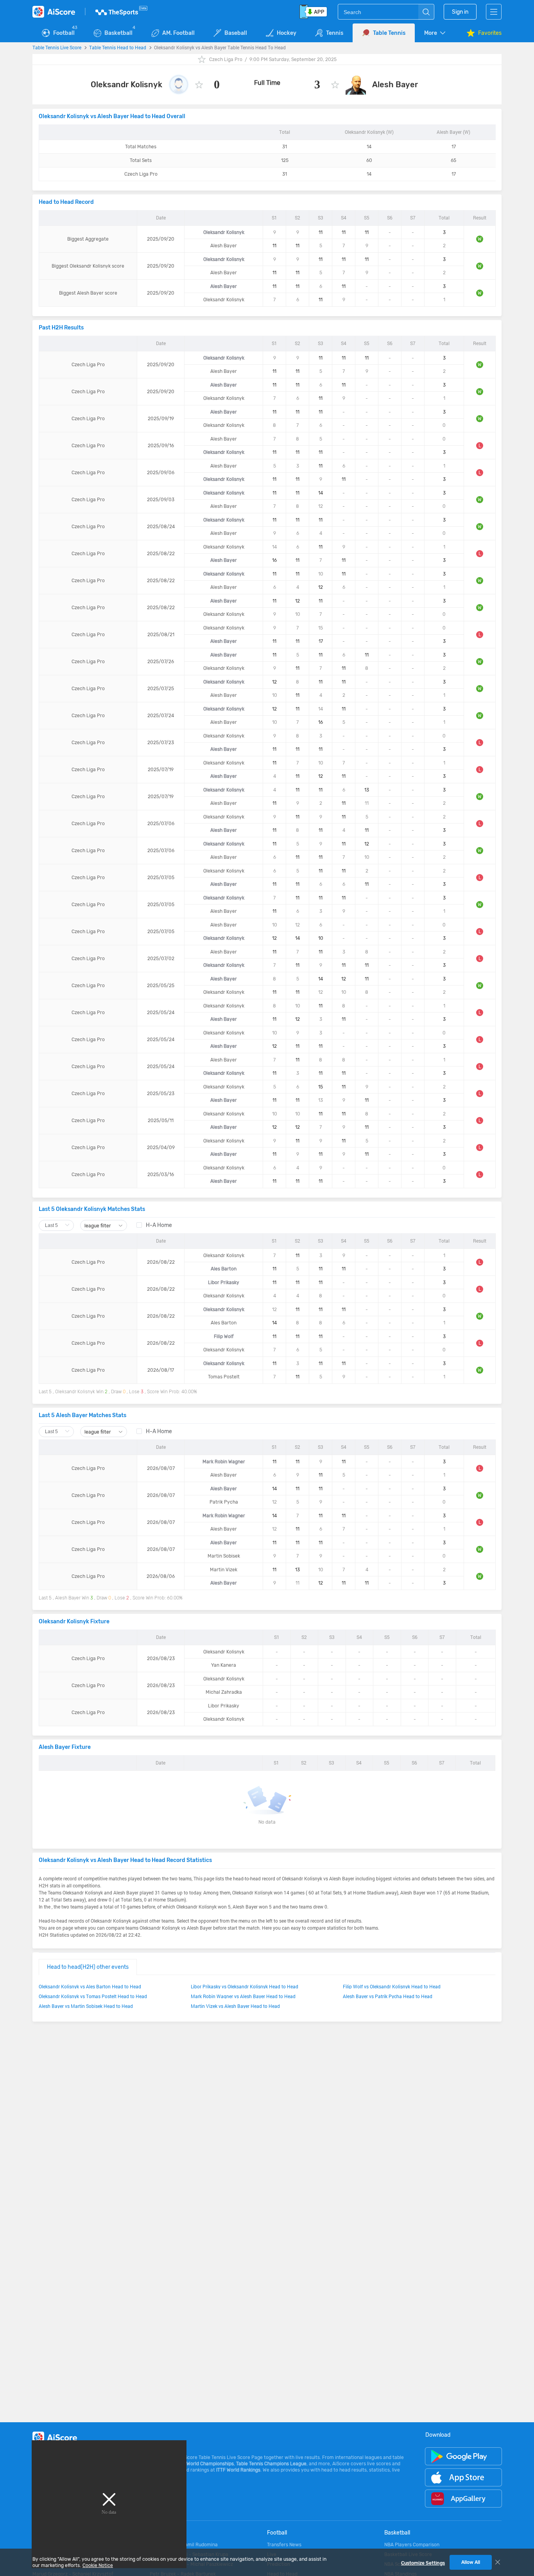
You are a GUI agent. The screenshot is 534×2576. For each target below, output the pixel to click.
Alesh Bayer (395, 85)
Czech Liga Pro (226, 59)
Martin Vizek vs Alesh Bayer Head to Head (235, 2006)
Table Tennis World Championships (196, 2464)
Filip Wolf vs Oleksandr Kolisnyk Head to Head (392, 1986)
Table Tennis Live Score (57, 47)
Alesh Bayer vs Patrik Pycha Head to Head (388, 1996)
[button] (435, 33)
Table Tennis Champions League (271, 2464)
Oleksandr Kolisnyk (126, 85)
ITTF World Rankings (238, 2470)
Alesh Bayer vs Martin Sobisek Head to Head (86, 2006)
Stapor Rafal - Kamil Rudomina (184, 2545)
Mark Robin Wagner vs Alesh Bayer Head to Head (243, 1996)
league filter (98, 1226)
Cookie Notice (98, 2565)
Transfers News (284, 2545)
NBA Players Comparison (412, 2545)
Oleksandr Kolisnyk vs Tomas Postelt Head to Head (93, 1996)
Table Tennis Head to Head (118, 47)
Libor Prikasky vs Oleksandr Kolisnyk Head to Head (245, 1986)
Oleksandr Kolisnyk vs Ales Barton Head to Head (90, 1986)
